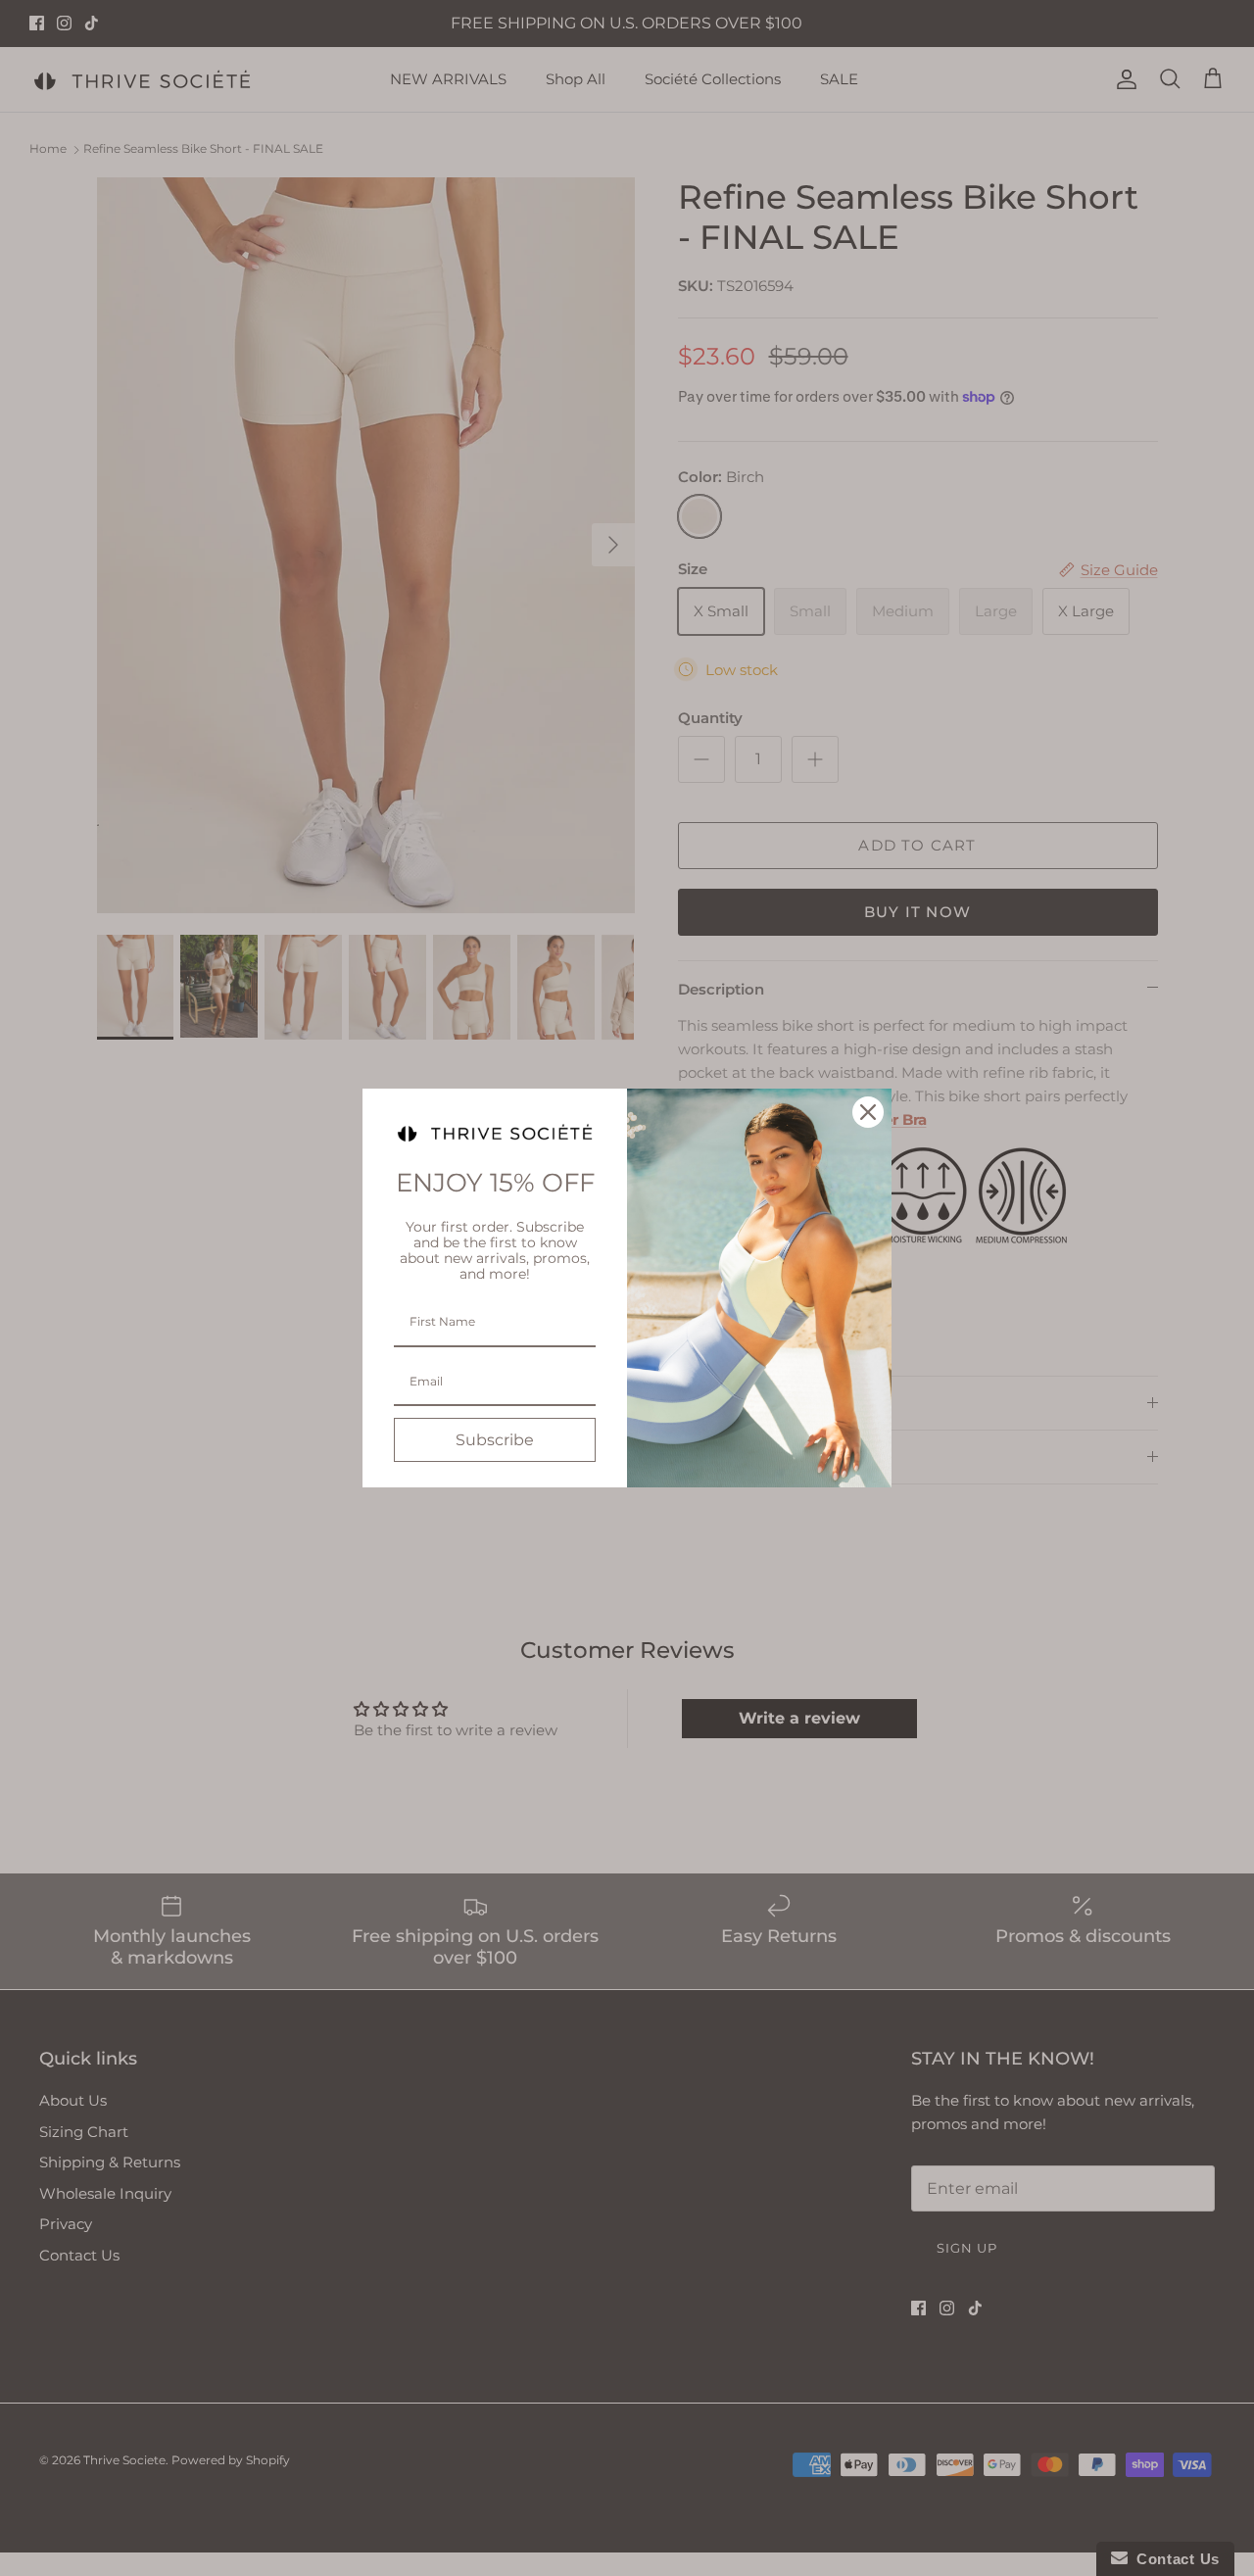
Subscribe (495, 1440)
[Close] (868, 1112)
